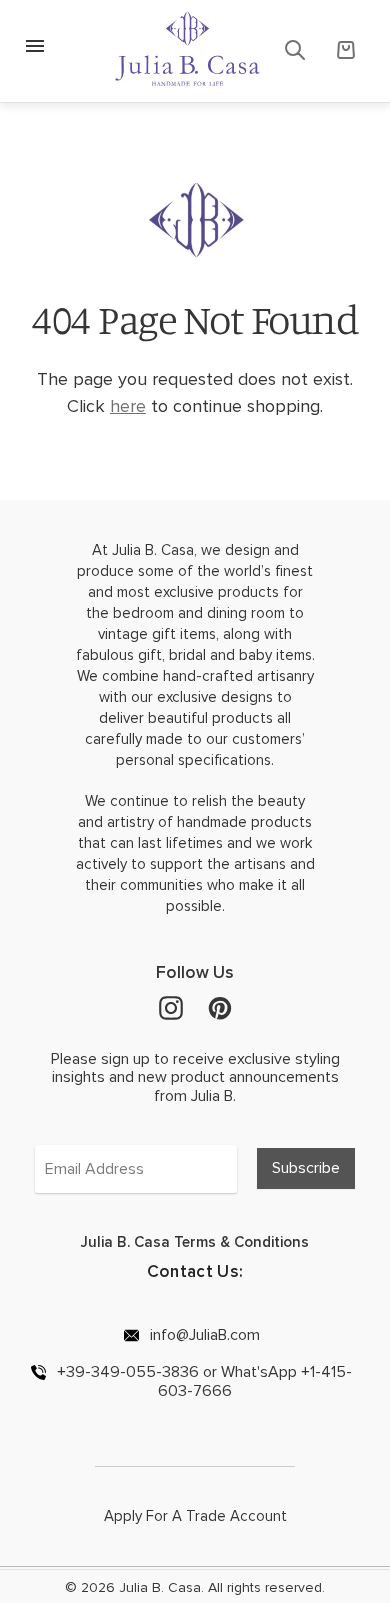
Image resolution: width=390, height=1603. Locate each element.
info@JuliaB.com (203, 1334)
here (128, 406)
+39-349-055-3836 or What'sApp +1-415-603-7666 (202, 1381)
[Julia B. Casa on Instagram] (171, 1007)
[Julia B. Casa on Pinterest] (220, 1007)
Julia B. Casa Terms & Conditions (195, 1242)
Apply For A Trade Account (195, 1516)
